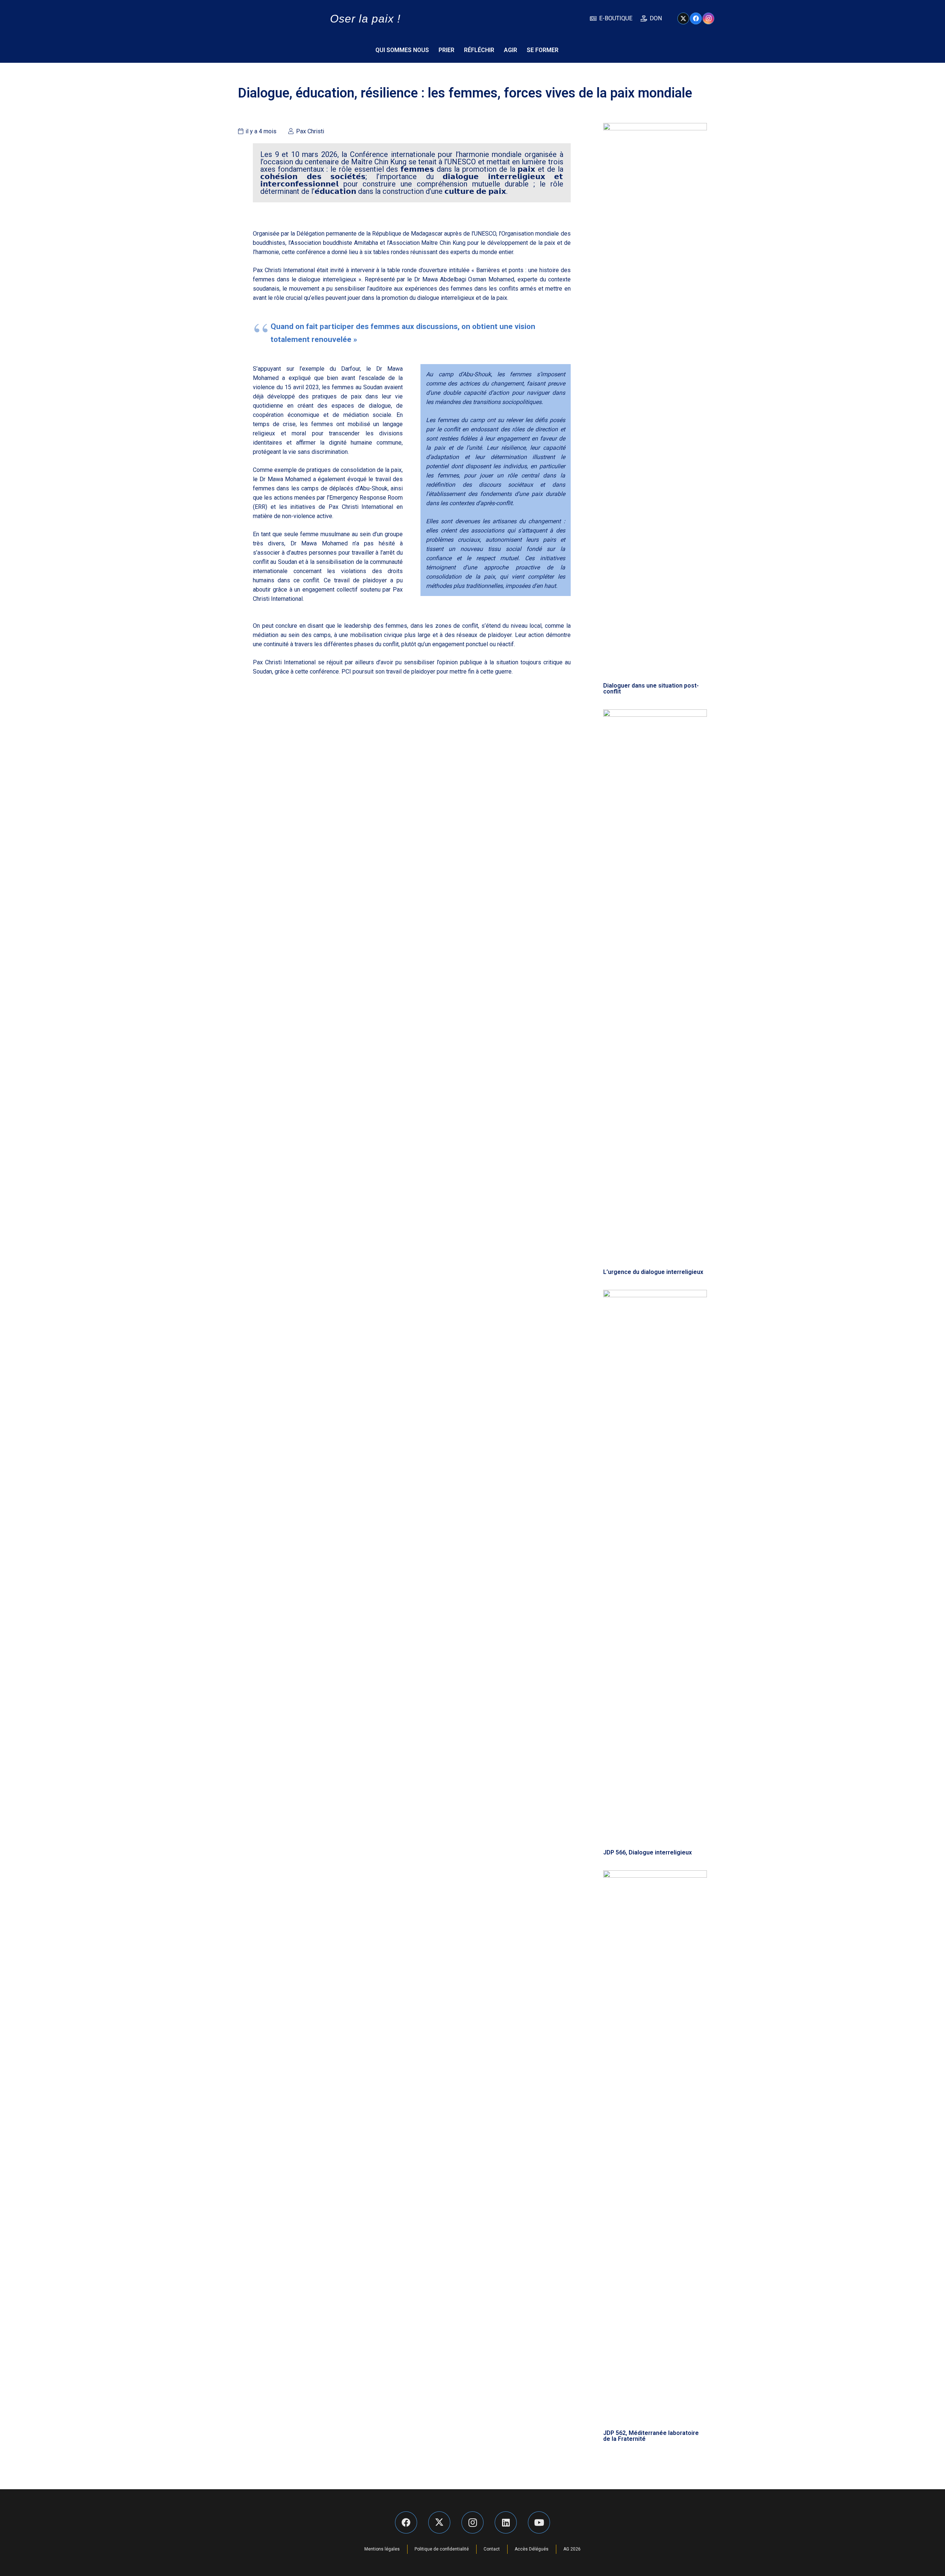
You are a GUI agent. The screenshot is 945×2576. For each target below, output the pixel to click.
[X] (683, 18)
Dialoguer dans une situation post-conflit (651, 688)
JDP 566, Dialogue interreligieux (647, 1852)
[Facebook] (696, 18)
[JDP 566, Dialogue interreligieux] (655, 1567)
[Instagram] (708, 18)
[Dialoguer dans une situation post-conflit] (655, 400)
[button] (703, 50)
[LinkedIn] (506, 2522)
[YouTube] (539, 2522)
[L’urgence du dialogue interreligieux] (655, 986)
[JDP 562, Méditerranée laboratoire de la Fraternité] (655, 2147)
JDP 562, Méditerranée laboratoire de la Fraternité (651, 2436)
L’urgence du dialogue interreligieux (653, 1272)
